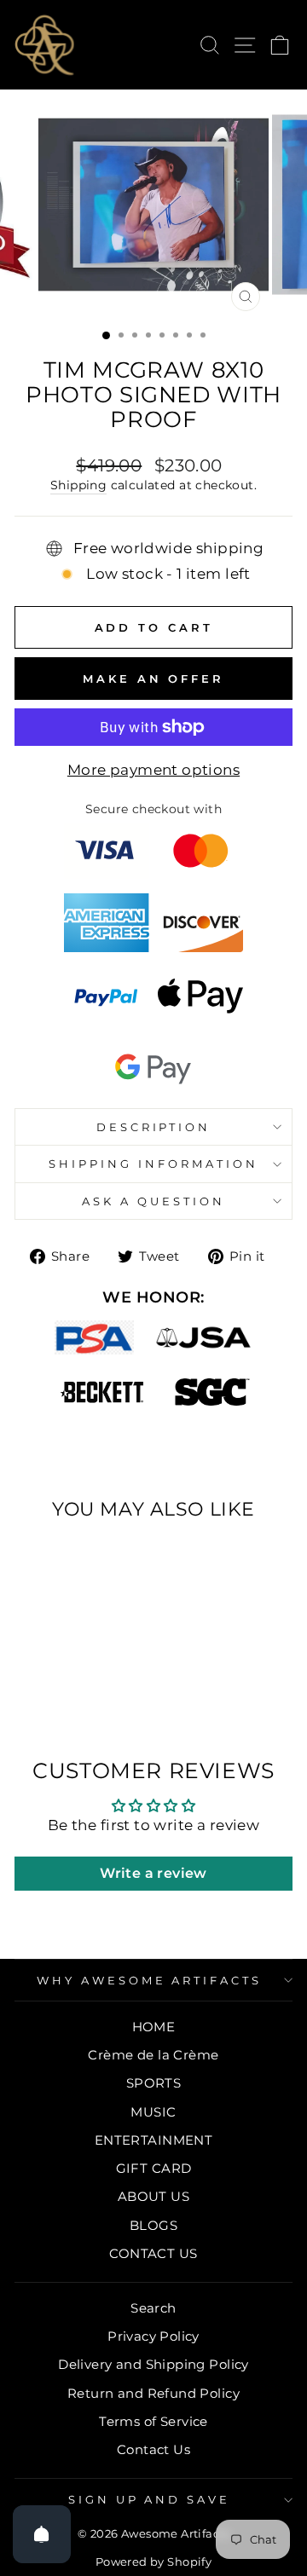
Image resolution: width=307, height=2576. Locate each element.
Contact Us (153, 2449)
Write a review (153, 1873)
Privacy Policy (153, 2336)
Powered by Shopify (153, 2562)
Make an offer (153, 679)
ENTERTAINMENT (153, 2140)
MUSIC (153, 2112)
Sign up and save (150, 2499)
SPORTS (153, 2083)
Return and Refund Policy (153, 2393)
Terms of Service (153, 2421)
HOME (154, 2027)
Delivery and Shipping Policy (153, 2364)
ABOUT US (153, 2196)
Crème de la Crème (153, 2055)
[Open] (42, 2534)
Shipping (78, 485)
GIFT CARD (154, 2168)
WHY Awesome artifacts (149, 1980)
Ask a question (153, 1201)
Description (154, 1127)
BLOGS (153, 2225)
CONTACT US (153, 2253)
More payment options (153, 770)
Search (153, 2308)
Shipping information (153, 1164)
